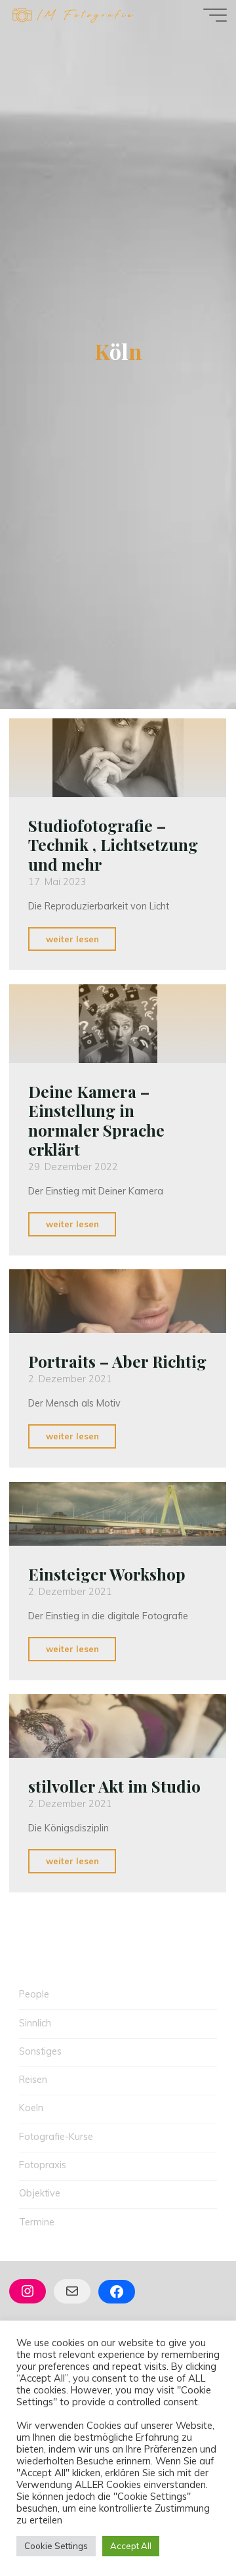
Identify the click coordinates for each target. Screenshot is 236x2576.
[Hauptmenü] (215, 15)
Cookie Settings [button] (56, 2546)
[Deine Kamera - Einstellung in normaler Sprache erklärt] (118, 1024)
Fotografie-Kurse (56, 2137)
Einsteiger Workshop (107, 1573)
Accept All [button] (131, 2546)
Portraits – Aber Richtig (117, 1361)
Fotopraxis (43, 2165)
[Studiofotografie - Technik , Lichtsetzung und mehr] (118, 758)
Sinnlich (35, 2023)
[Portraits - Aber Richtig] (118, 1301)
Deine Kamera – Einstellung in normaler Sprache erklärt (96, 1120)
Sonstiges (40, 2051)
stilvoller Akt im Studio (114, 1786)
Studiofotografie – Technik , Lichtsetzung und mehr (113, 845)
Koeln (31, 2108)
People (34, 1994)
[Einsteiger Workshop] (118, 1514)
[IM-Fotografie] (72, 14)
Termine (37, 2222)
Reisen (33, 2080)
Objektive (40, 2193)
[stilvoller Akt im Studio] (118, 1726)
